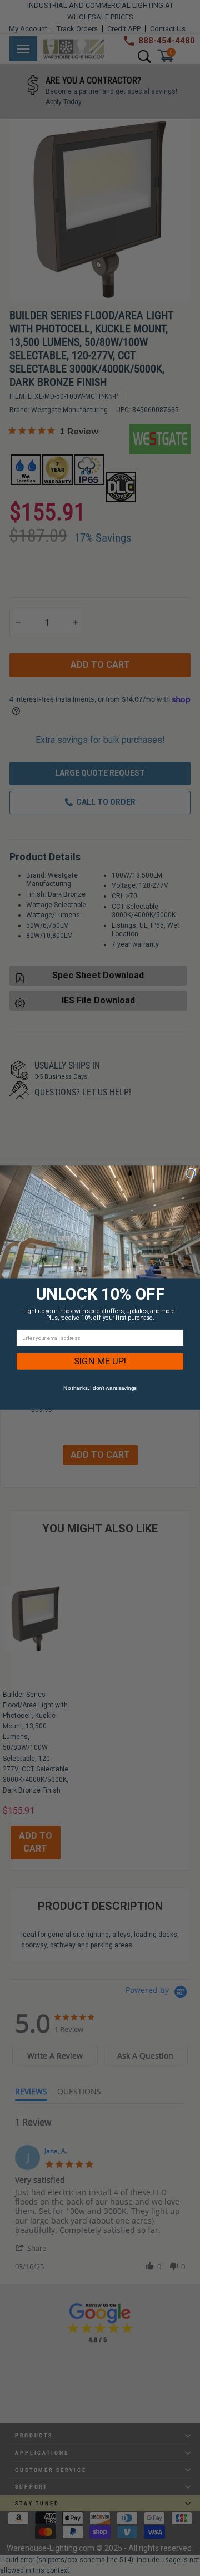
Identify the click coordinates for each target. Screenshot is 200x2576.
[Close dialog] (191, 1174)
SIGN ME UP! (100, 1362)
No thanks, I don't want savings (100, 1388)
